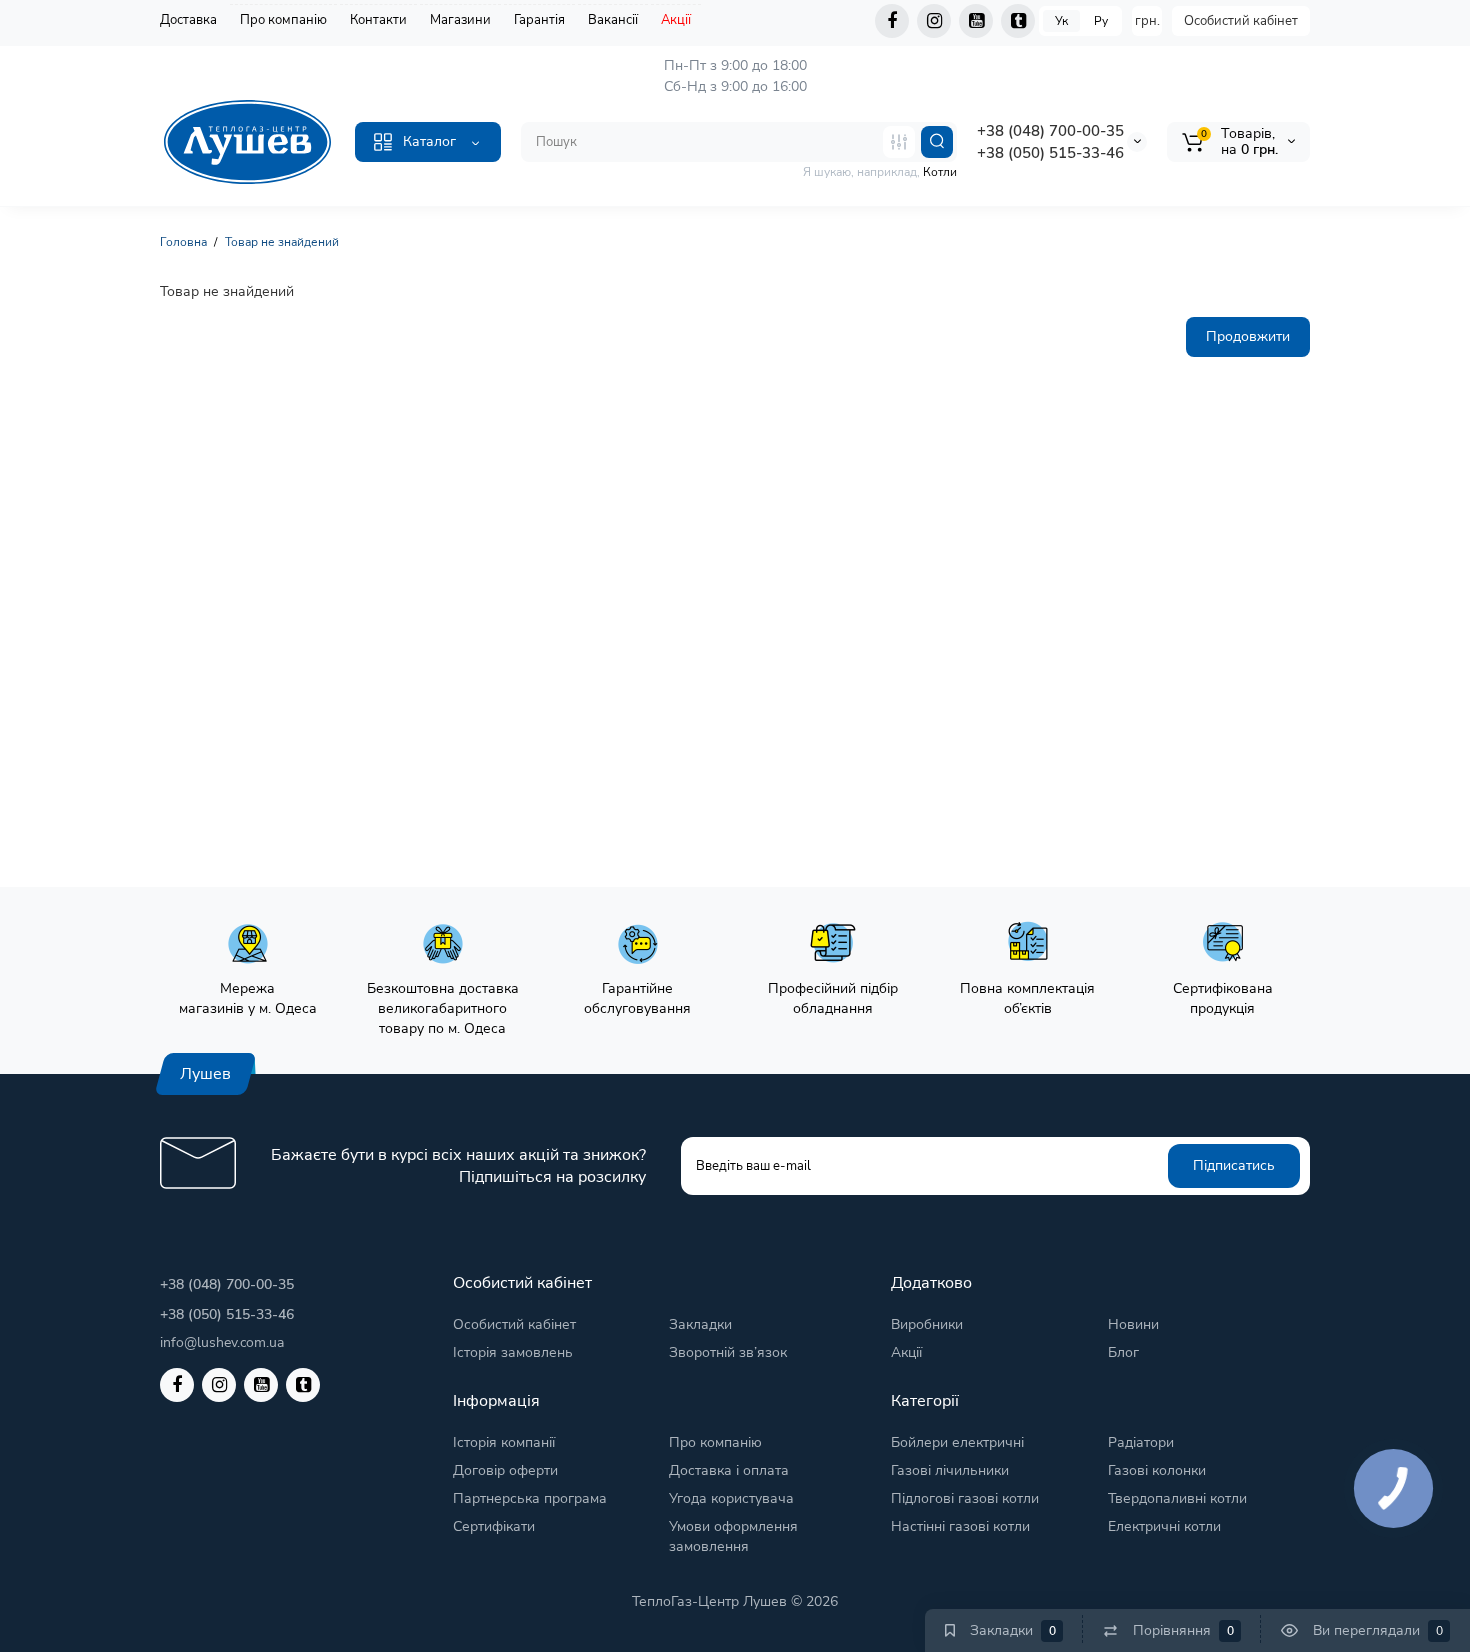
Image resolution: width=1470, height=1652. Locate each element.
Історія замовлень (513, 1352)
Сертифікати (494, 1526)
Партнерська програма (530, 1498)
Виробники (927, 1324)
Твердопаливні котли (1177, 1498)
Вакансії (613, 20)
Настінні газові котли (960, 1526)
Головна (183, 242)
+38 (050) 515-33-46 (1050, 153)
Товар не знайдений (282, 242)
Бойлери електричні (957, 1442)
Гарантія (539, 20)
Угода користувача (731, 1498)
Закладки (700, 1324)
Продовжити (1248, 336)
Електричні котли (1164, 1526)
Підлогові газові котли (965, 1498)
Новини (1133, 1324)
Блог (1123, 1352)
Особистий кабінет (1241, 21)
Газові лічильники (950, 1470)
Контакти (378, 20)
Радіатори (1141, 1442)
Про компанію (283, 20)
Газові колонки (1157, 1470)
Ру (1101, 21)
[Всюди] (899, 142)
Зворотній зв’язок (728, 1352)
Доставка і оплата (729, 1470)
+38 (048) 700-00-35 (1050, 131)
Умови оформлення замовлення (733, 1536)
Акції (676, 20)
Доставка (188, 20)
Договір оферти (505, 1470)
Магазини (460, 20)
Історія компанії (504, 1442)
